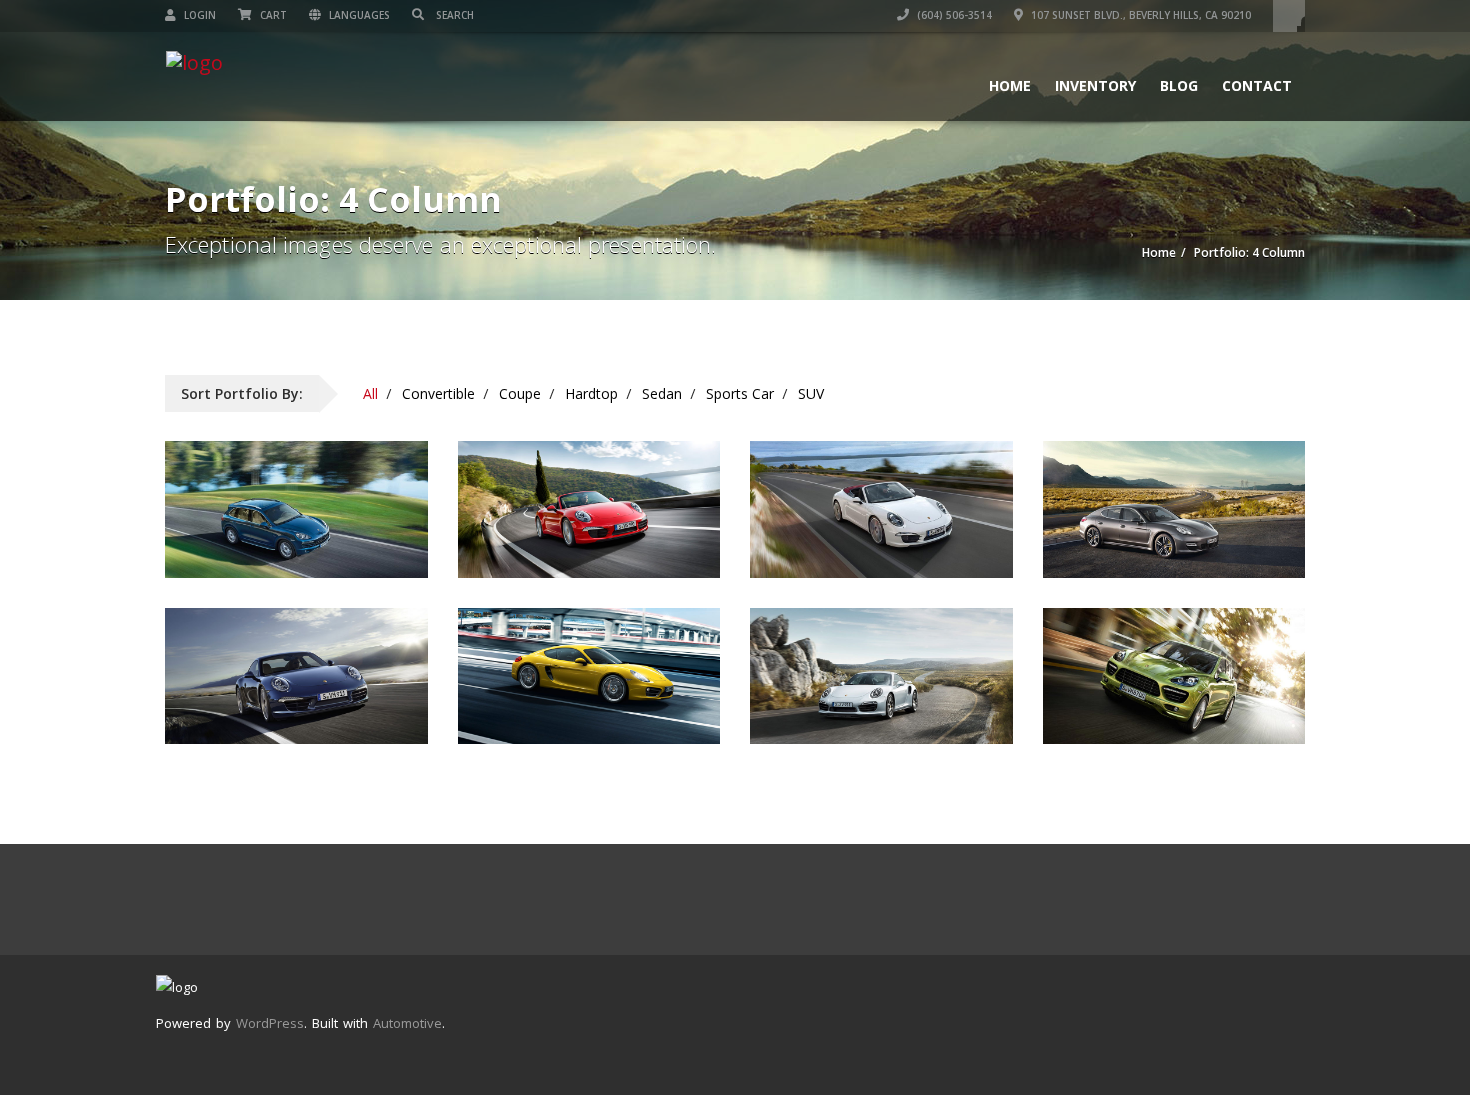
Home (1010, 85)
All (370, 393)
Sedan (662, 393)
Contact (1257, 85)
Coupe (520, 393)
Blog (1179, 85)
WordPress (270, 1023)
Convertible (438, 393)
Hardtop (591, 393)
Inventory (1095, 85)
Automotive (407, 1023)
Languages (358, 15)
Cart (272, 15)
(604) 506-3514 (953, 15)
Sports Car (740, 393)
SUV (811, 393)
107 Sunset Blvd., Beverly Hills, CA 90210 (1139, 15)
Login (198, 15)
